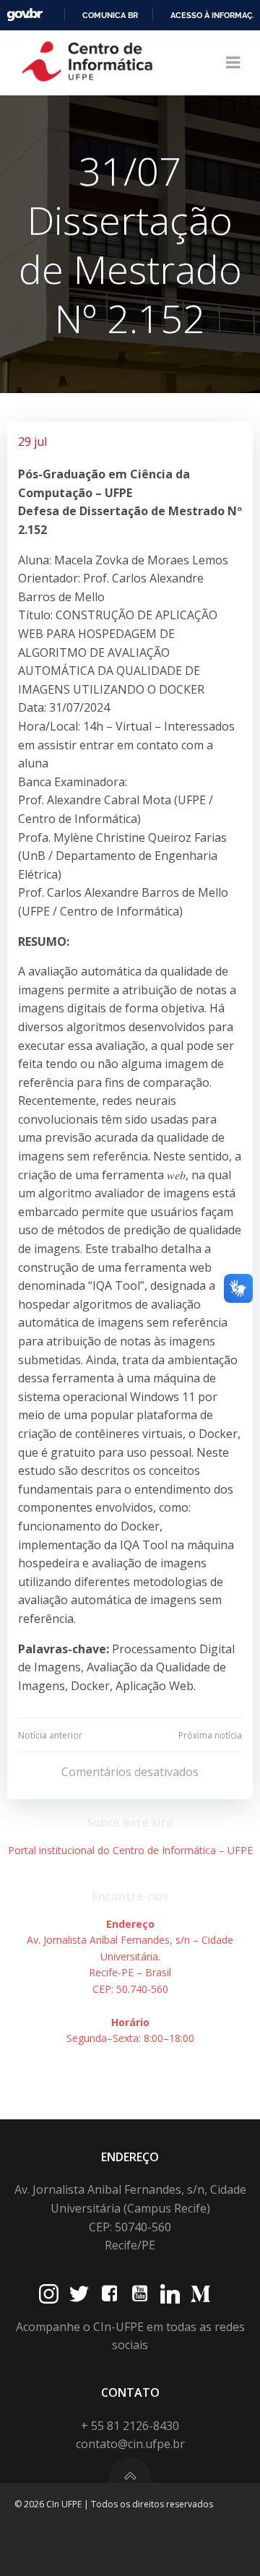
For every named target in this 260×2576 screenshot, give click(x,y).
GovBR (25, 15)
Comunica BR (110, 15)
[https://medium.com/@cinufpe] (200, 2294)
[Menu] (233, 63)
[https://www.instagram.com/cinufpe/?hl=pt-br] (49, 2294)
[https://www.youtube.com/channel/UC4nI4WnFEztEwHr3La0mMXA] (140, 2294)
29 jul (32, 441)
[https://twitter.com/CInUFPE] (79, 2294)
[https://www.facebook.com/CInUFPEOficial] (109, 2294)
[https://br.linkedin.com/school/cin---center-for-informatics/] (170, 2294)
